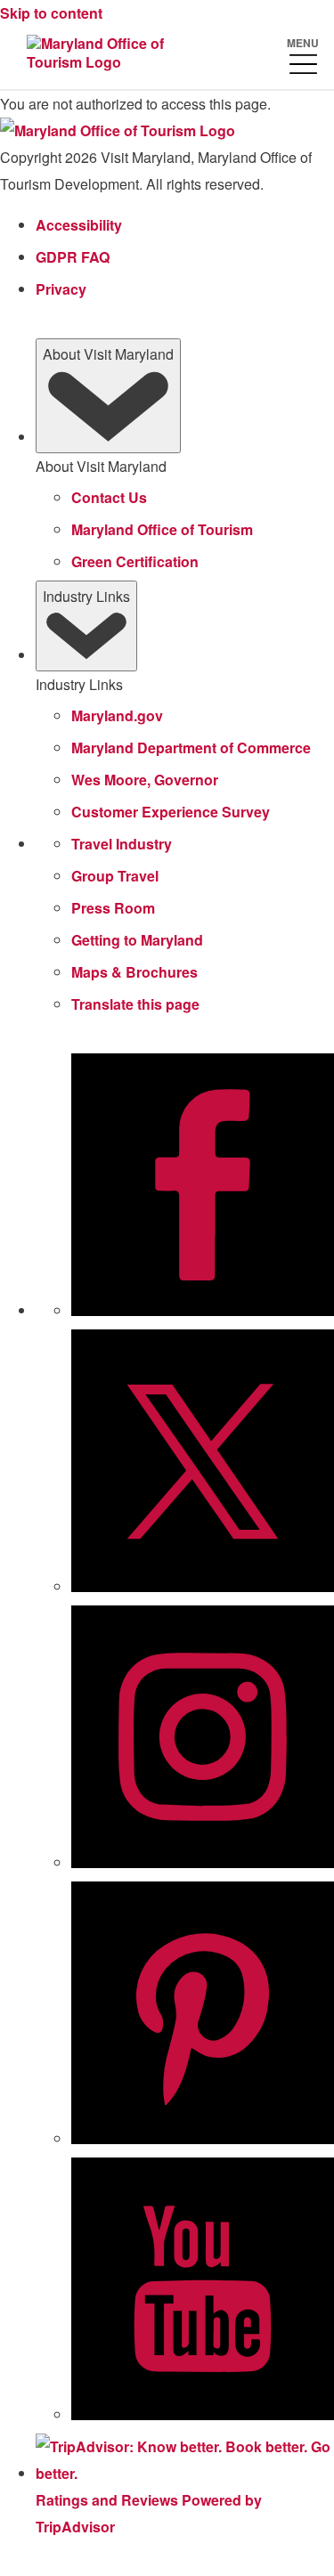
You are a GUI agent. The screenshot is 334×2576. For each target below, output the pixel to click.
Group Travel (115, 876)
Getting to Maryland (137, 940)
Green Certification (135, 561)
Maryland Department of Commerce (191, 748)
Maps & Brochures (134, 972)
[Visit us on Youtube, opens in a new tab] (203, 2415)
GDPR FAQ (73, 257)
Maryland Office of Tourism (162, 529)
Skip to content (51, 13)
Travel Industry (122, 844)
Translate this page (135, 1004)
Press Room (113, 908)
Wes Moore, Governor (145, 780)
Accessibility (79, 225)
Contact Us (109, 497)
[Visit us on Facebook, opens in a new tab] (203, 1311)
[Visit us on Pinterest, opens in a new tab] (203, 2139)
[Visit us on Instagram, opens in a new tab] (203, 1863)
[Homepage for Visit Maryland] (102, 54)
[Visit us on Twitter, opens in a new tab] (203, 1587)
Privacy (61, 289)
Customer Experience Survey (171, 812)
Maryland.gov (117, 715)
